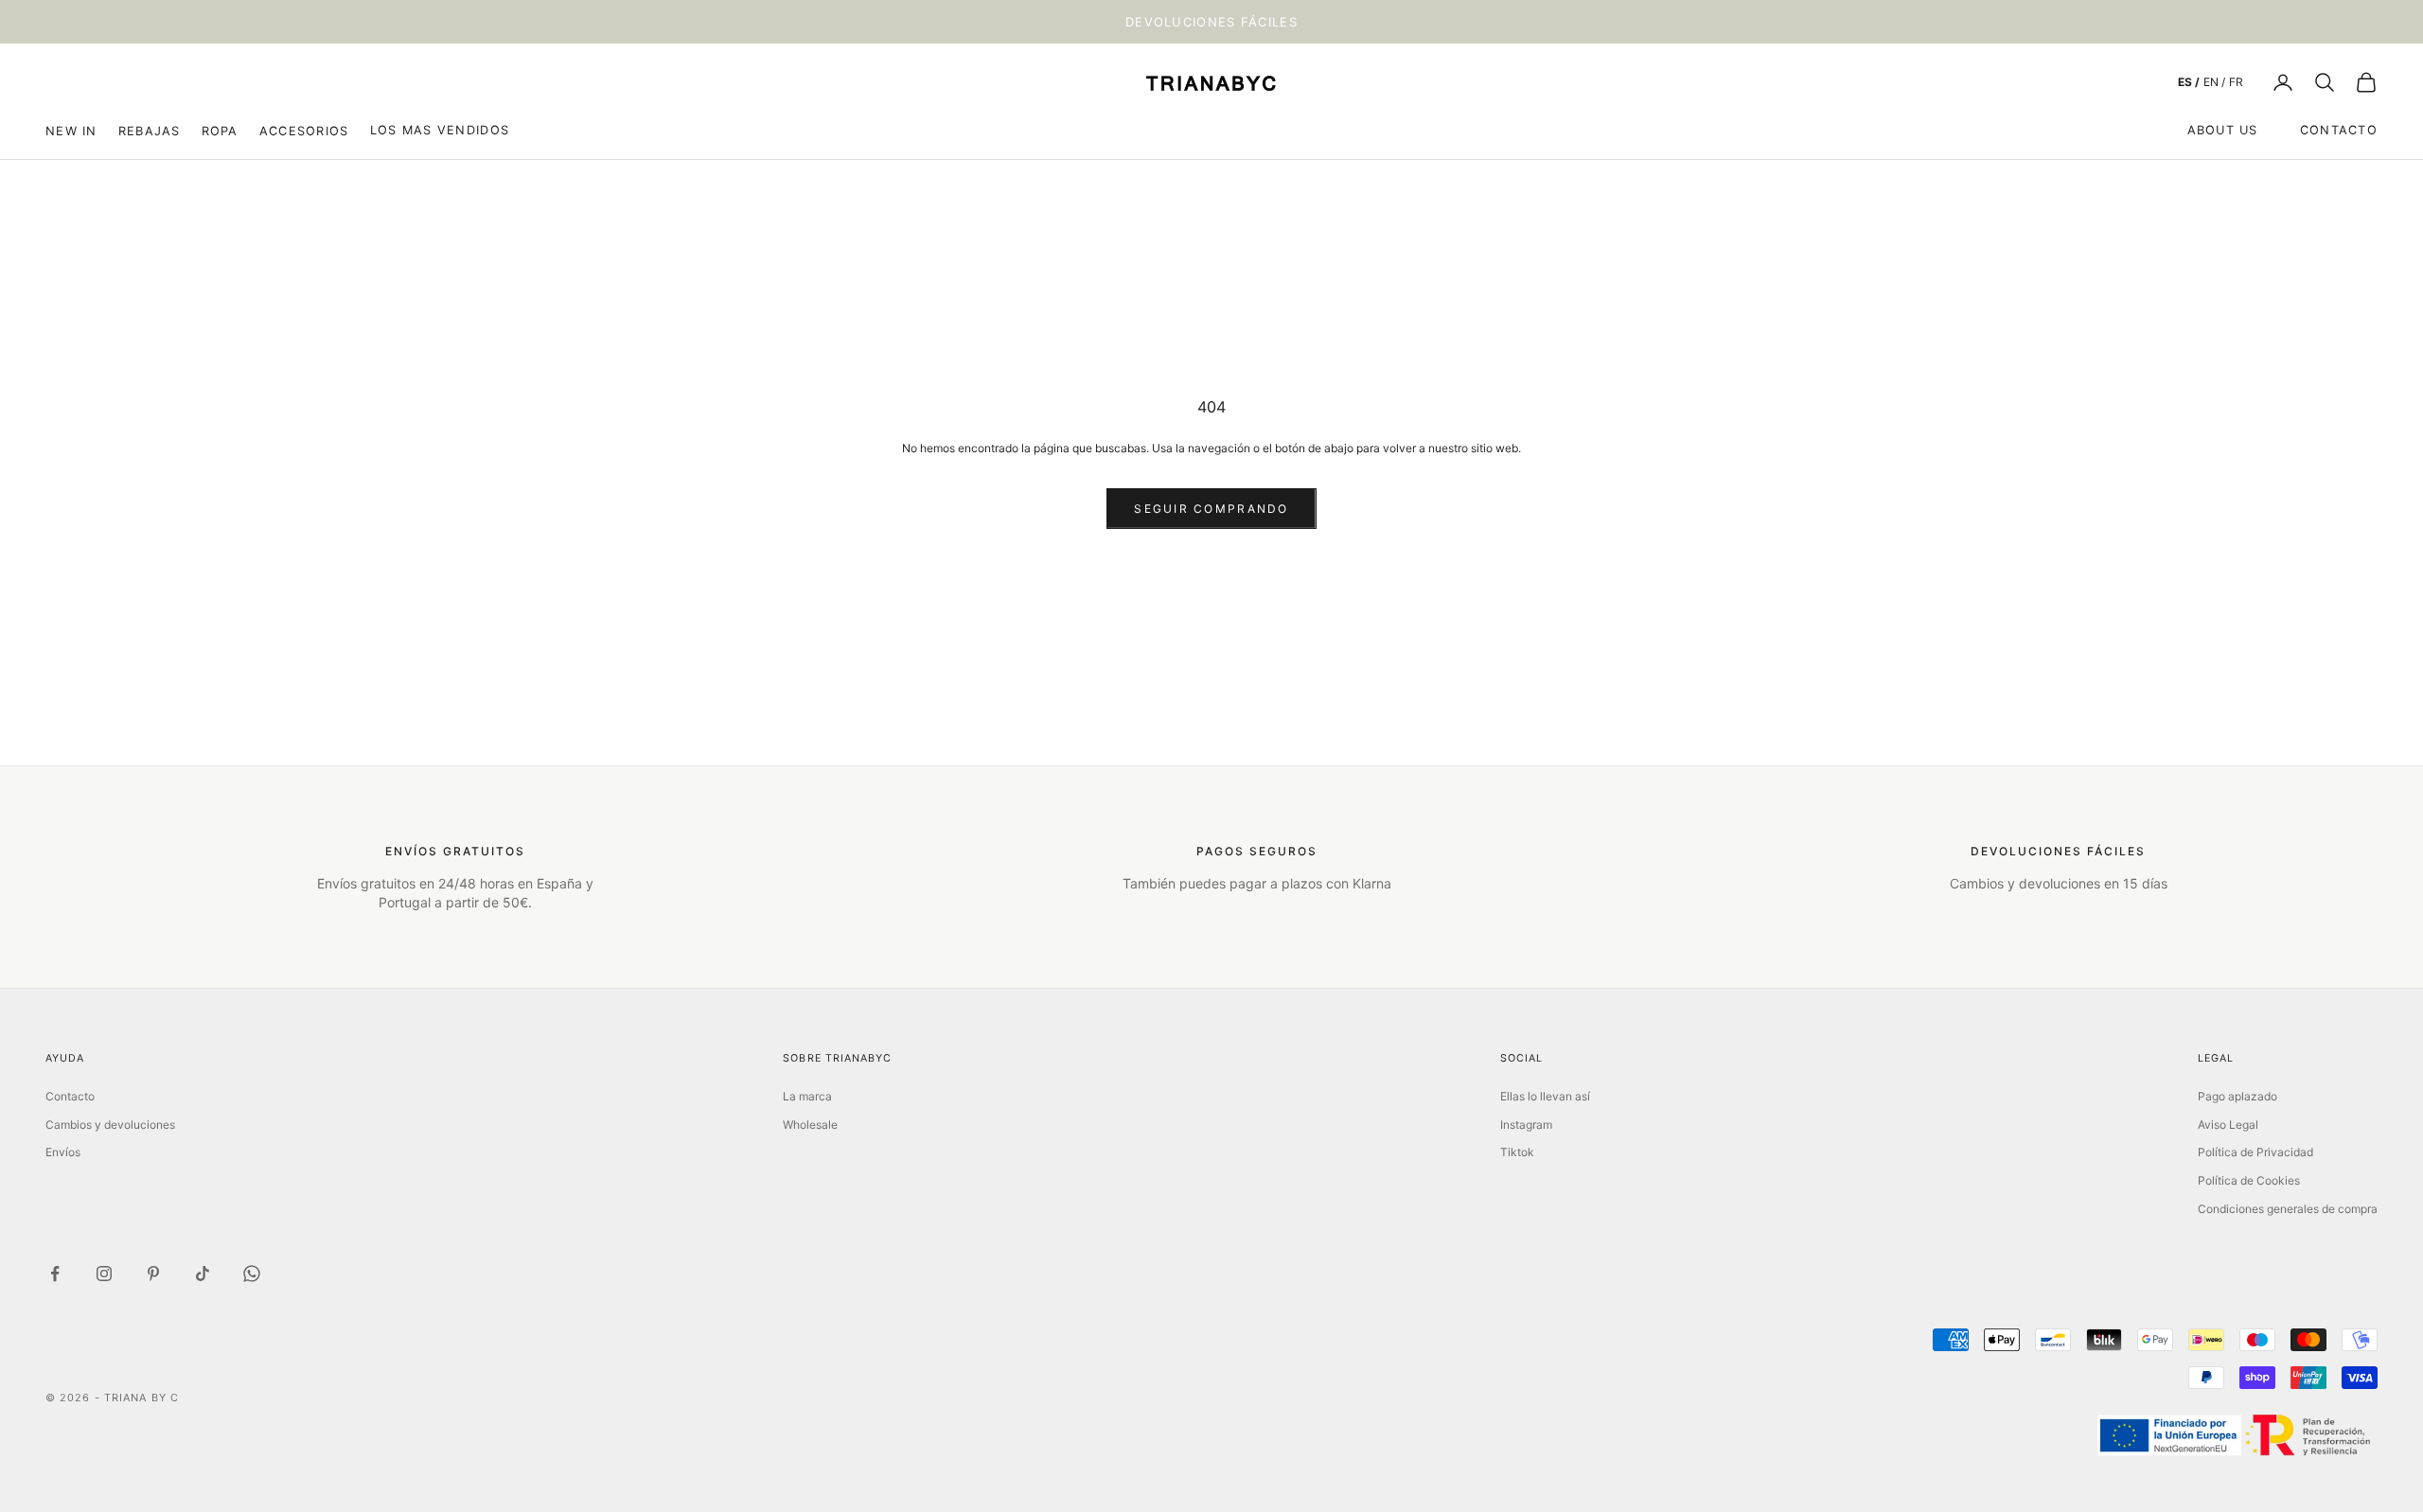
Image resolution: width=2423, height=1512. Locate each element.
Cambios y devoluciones (110, 1125)
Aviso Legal (2228, 1125)
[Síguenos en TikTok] (203, 1274)
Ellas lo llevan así (1545, 1096)
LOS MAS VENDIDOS (440, 130)
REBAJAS (150, 130)
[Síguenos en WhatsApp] (252, 1274)
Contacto (2339, 130)
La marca (807, 1096)
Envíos (63, 1152)
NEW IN (71, 130)
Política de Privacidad (2255, 1152)
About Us (2223, 130)
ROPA (220, 130)
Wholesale (810, 1125)
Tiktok (1517, 1152)
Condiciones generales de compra (2288, 1209)
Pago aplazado (2237, 1096)
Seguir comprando (1211, 509)
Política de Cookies (2249, 1180)
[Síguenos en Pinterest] (153, 1274)
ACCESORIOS (304, 130)
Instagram (1526, 1125)
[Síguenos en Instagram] (104, 1274)
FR (2236, 82)
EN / (2214, 82)
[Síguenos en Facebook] (55, 1274)
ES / (2189, 82)
